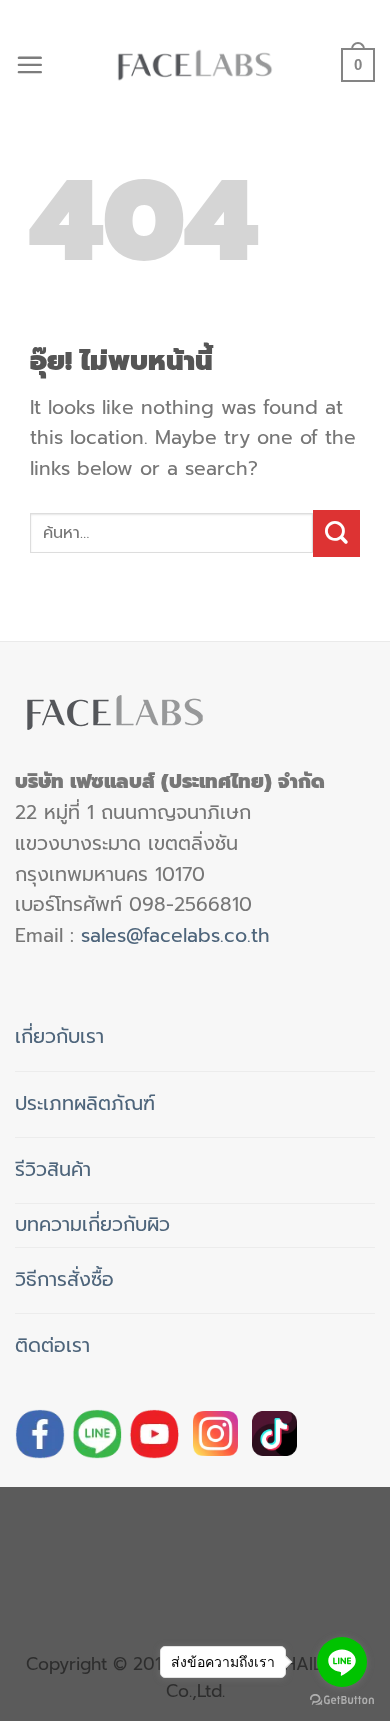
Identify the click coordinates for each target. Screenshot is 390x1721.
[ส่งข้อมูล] (336, 533)
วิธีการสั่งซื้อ (64, 1279)
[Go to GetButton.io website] (342, 1700)
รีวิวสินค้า (53, 1169)
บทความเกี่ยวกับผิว (92, 1224)
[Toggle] (127, 1029)
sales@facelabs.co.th (175, 935)
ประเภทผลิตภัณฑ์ (85, 1103)
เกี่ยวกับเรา (59, 1036)
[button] (29, 64)
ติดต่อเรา (52, 1345)
